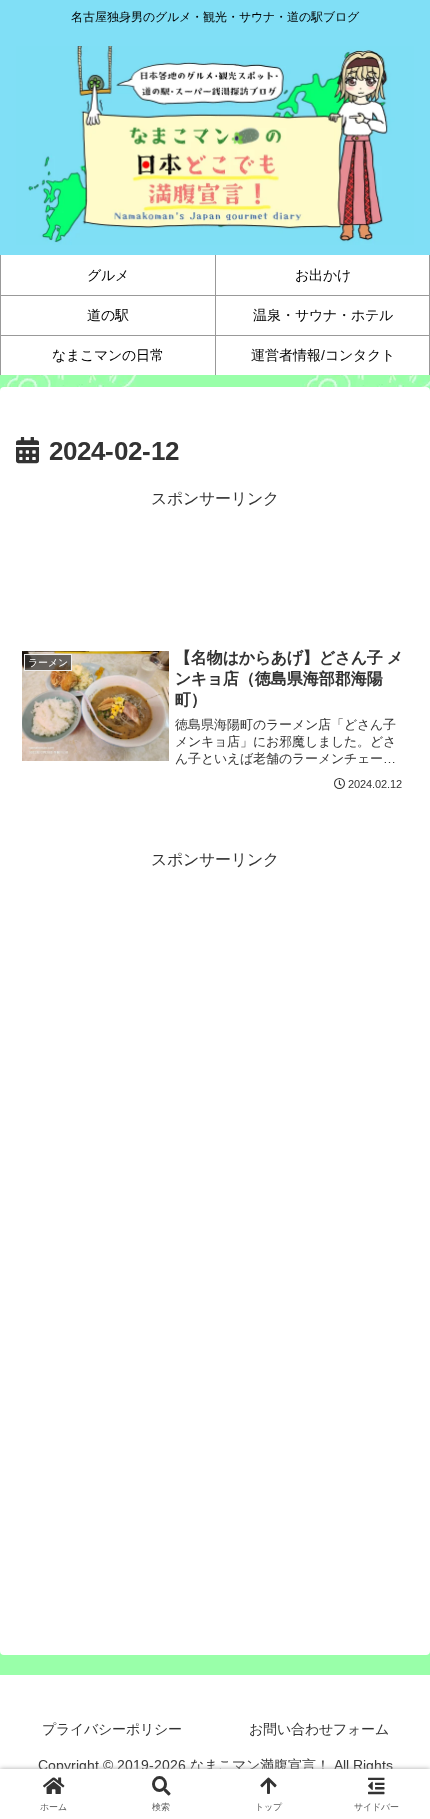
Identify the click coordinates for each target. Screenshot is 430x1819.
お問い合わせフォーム (319, 1729)
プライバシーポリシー (112, 1729)
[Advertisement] (215, 564)
